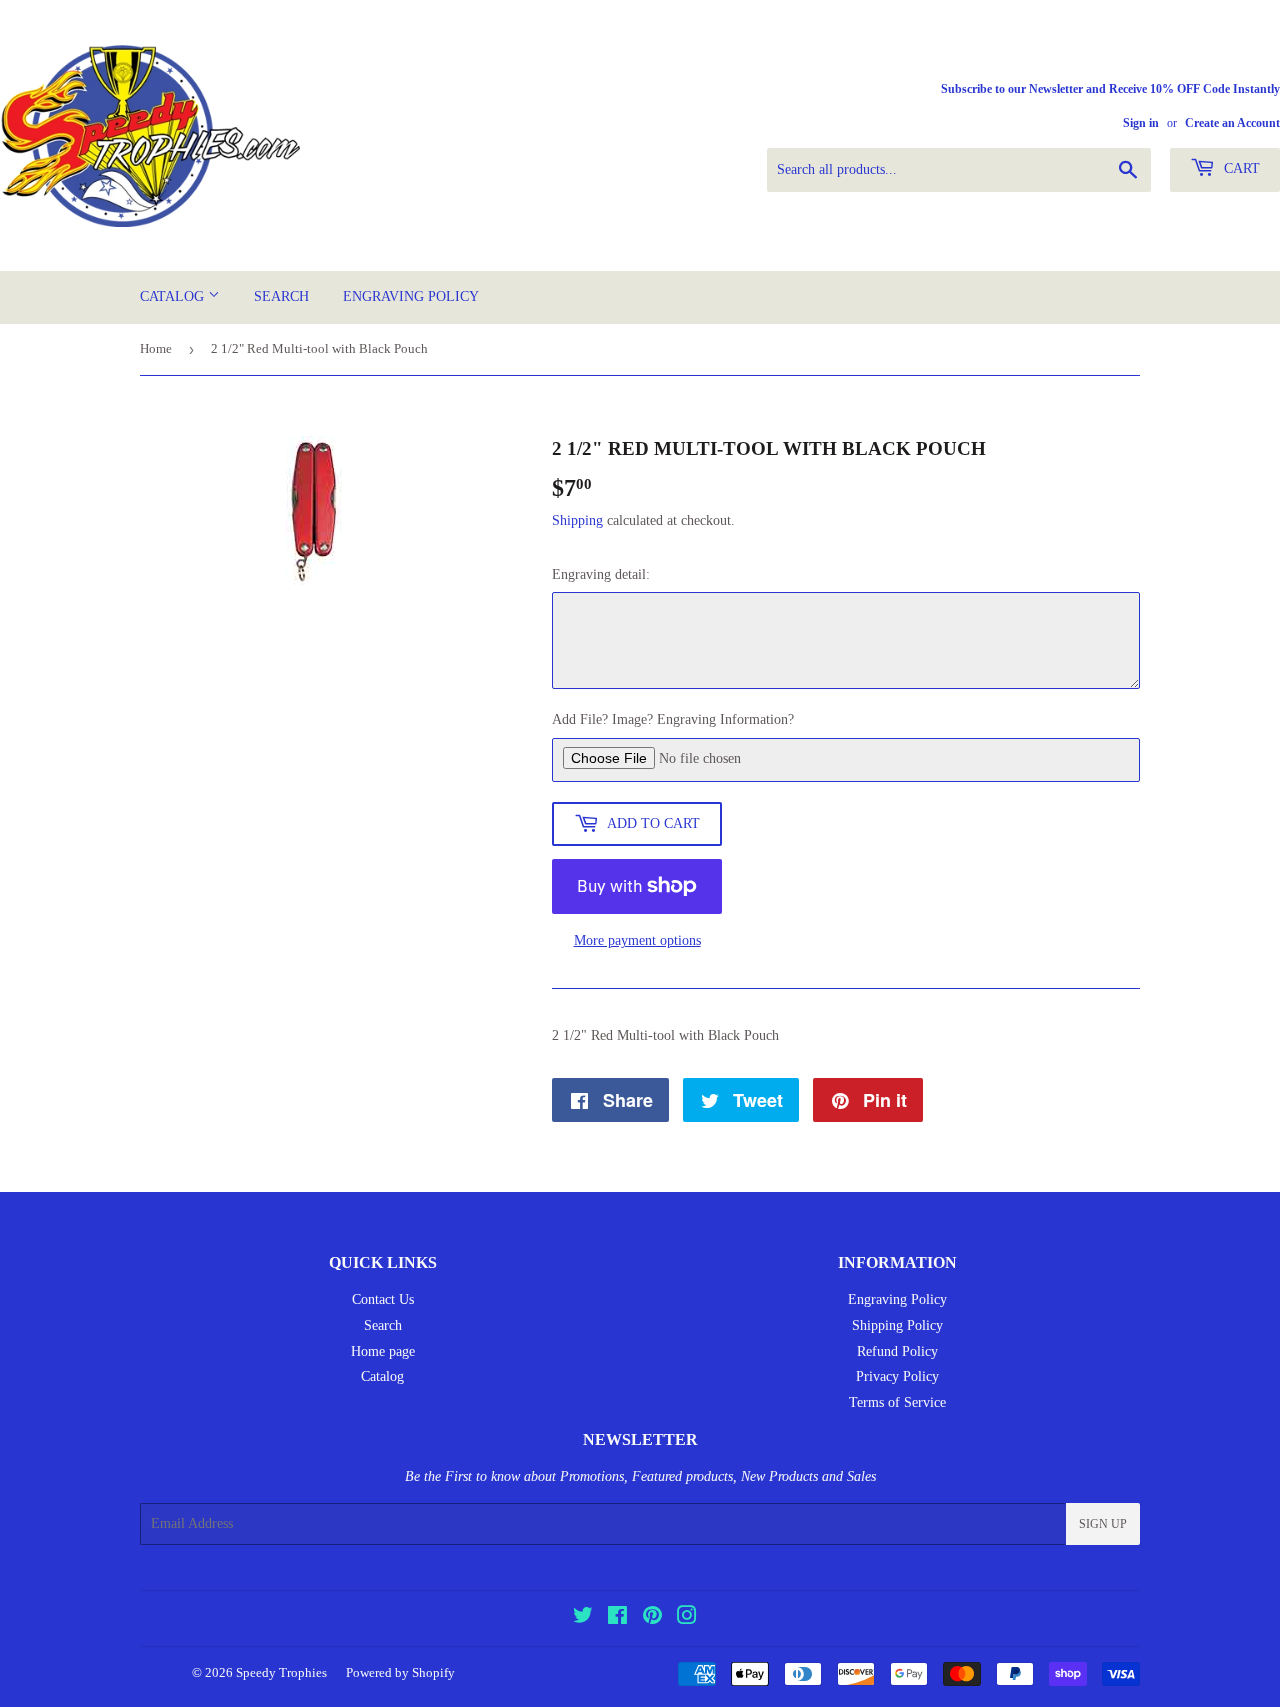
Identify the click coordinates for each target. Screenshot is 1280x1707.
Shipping (577, 520)
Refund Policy (897, 1351)
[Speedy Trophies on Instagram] (687, 1618)
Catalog (174, 296)
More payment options (637, 940)
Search (281, 296)
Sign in (1141, 123)
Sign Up (1103, 1524)
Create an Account (1232, 123)
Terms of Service (897, 1402)
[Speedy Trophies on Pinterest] (652, 1618)
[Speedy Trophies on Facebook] (617, 1618)
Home (156, 348)
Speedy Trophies (281, 1672)
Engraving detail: (601, 574)
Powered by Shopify (400, 1672)
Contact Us (383, 1299)
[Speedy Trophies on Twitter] (583, 1618)
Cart (1240, 168)
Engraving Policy (411, 296)
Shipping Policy (897, 1325)
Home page (383, 1351)
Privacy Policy (897, 1376)
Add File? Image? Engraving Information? (673, 719)
